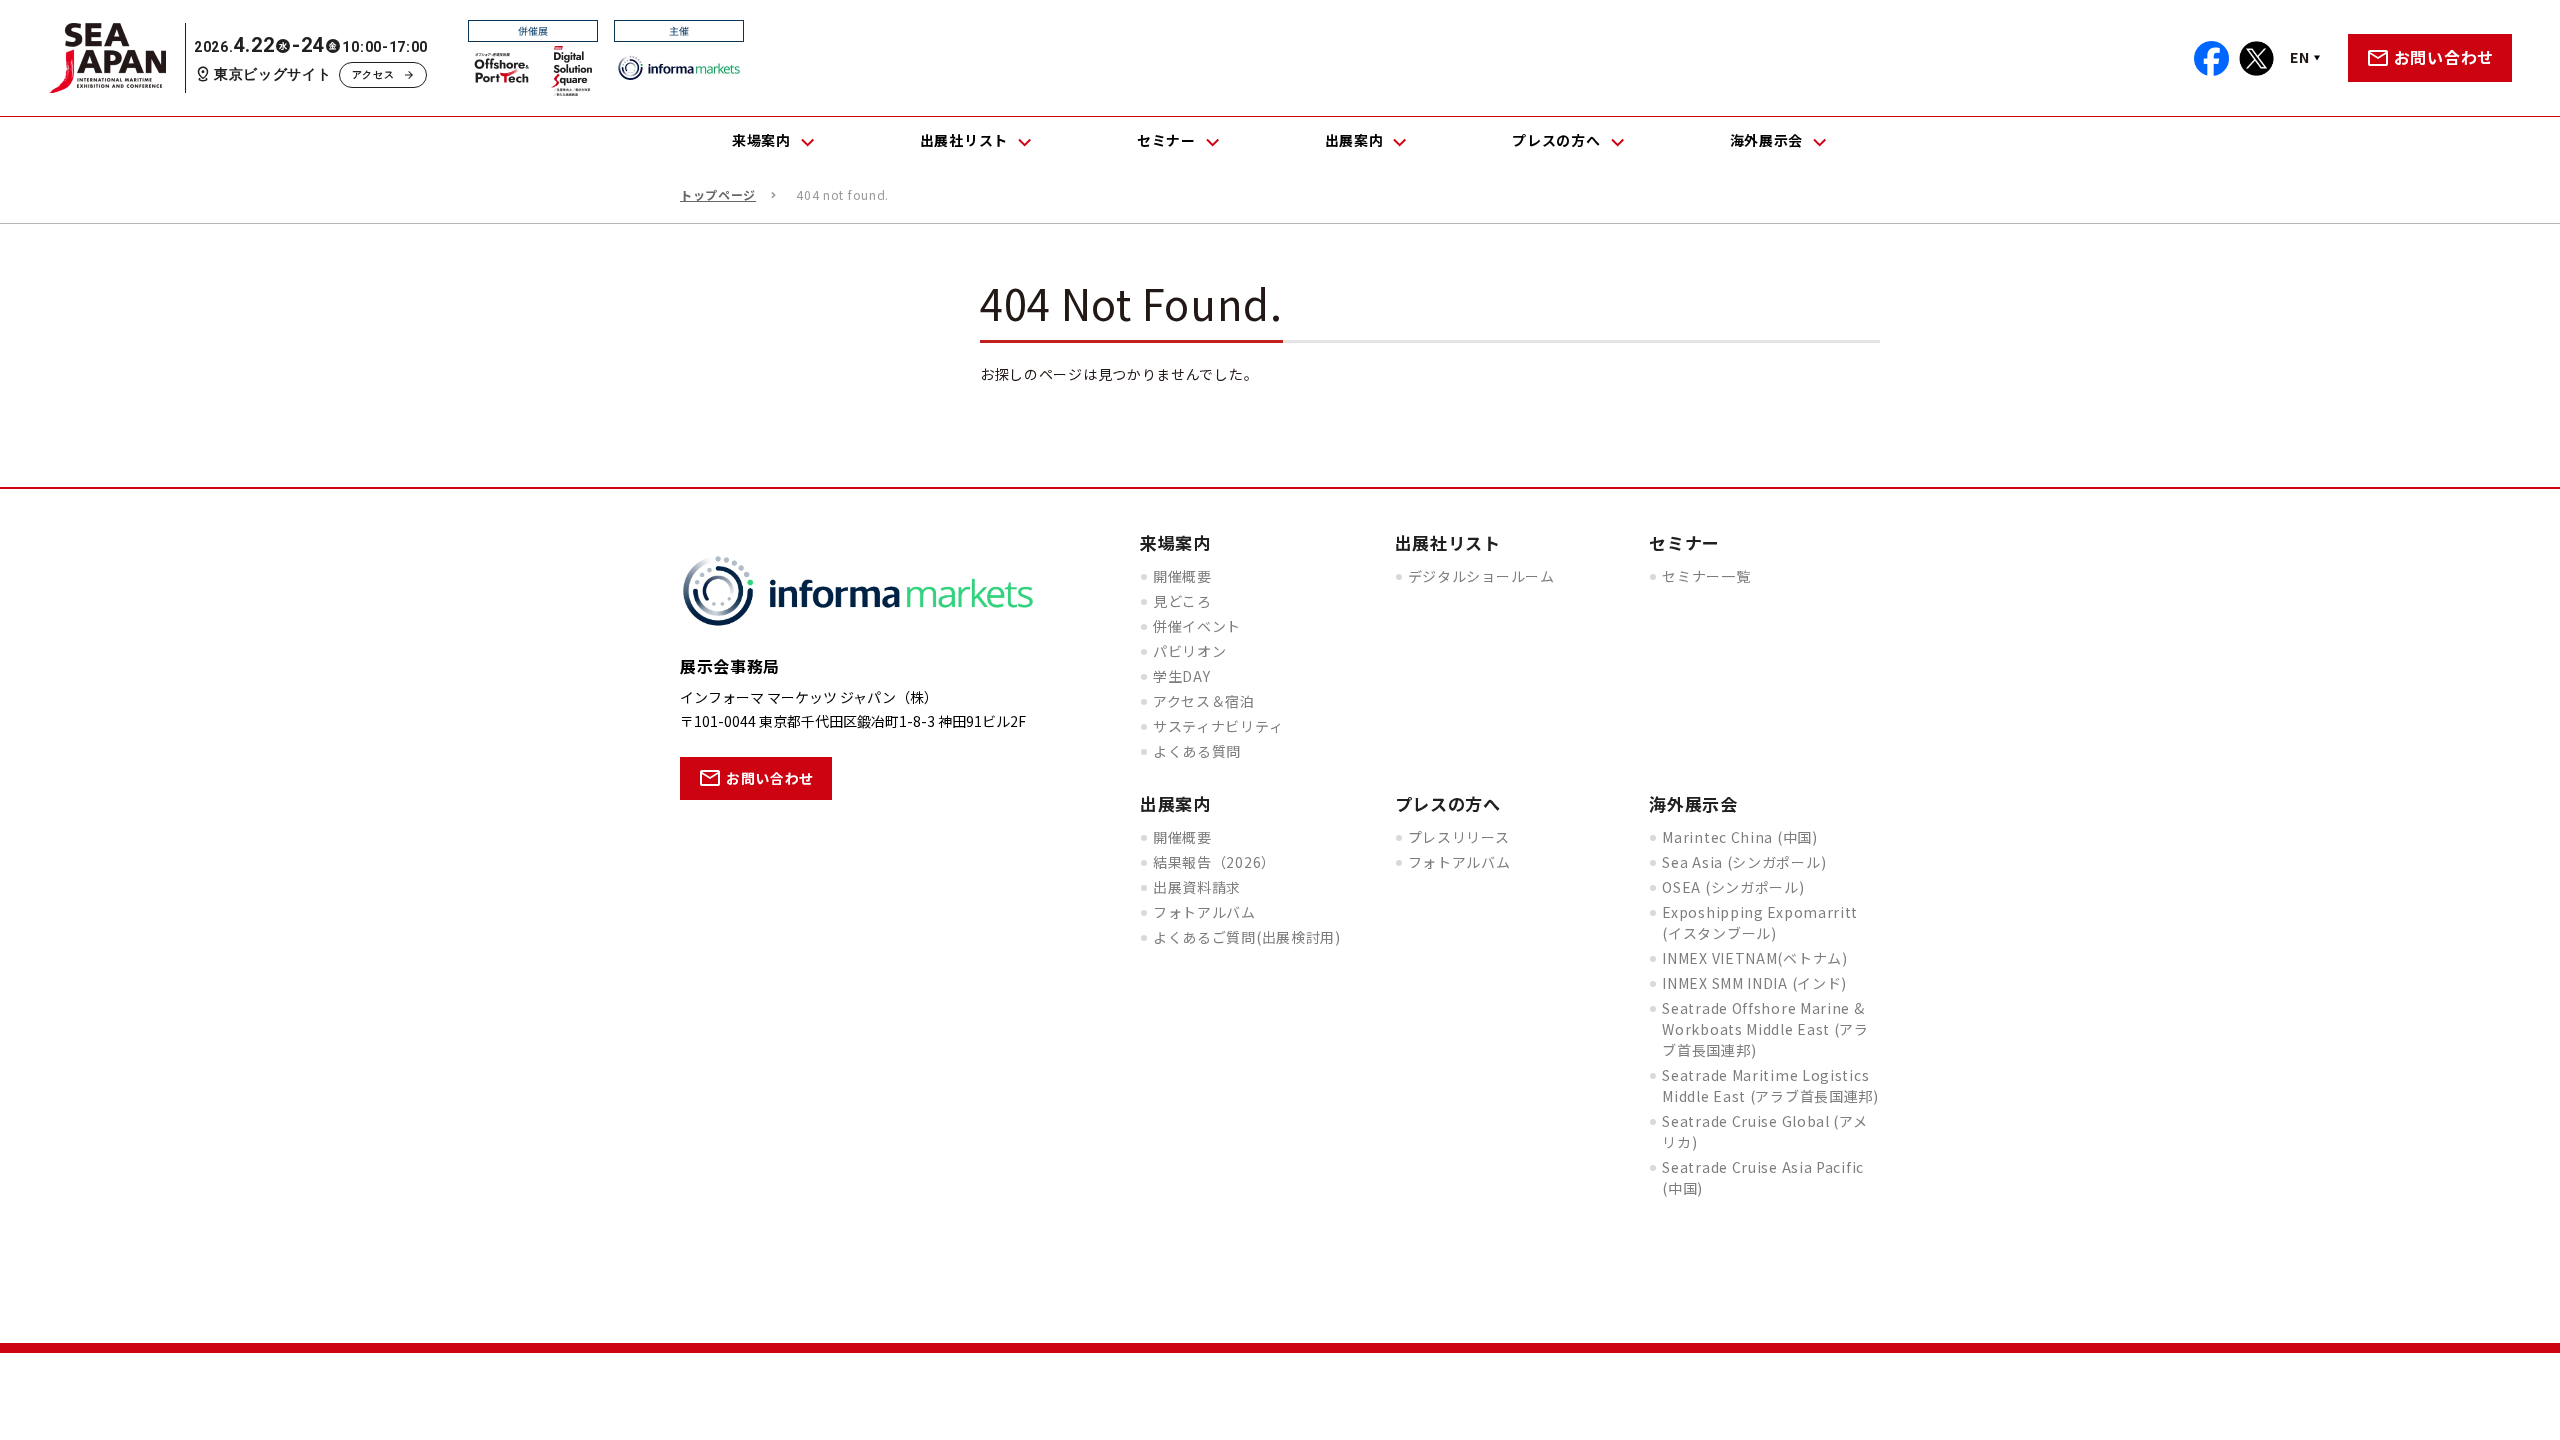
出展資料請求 (1197, 887)
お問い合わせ (2444, 57)
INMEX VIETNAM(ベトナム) (1754, 958)
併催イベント (1197, 626)
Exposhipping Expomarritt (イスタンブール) (1760, 922)
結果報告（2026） (1214, 862)
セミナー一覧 (1706, 576)
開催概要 (1182, 576)
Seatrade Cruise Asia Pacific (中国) (1763, 1177)
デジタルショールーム (1481, 576)
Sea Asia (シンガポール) (1744, 862)
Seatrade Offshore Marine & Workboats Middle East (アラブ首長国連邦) (1765, 1029)
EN (2299, 57)
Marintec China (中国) (1739, 837)
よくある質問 (1197, 751)
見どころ (1182, 601)
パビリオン (1190, 651)
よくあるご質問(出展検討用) (1247, 937)
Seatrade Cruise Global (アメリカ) (1764, 1131)
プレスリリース (1459, 837)
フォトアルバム (1204, 912)
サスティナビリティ (1218, 726)
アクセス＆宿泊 (1204, 701)
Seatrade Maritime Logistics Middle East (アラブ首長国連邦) (1770, 1085)
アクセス (373, 74)
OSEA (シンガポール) (1733, 887)
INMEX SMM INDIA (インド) (1754, 983)
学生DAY (1182, 676)
